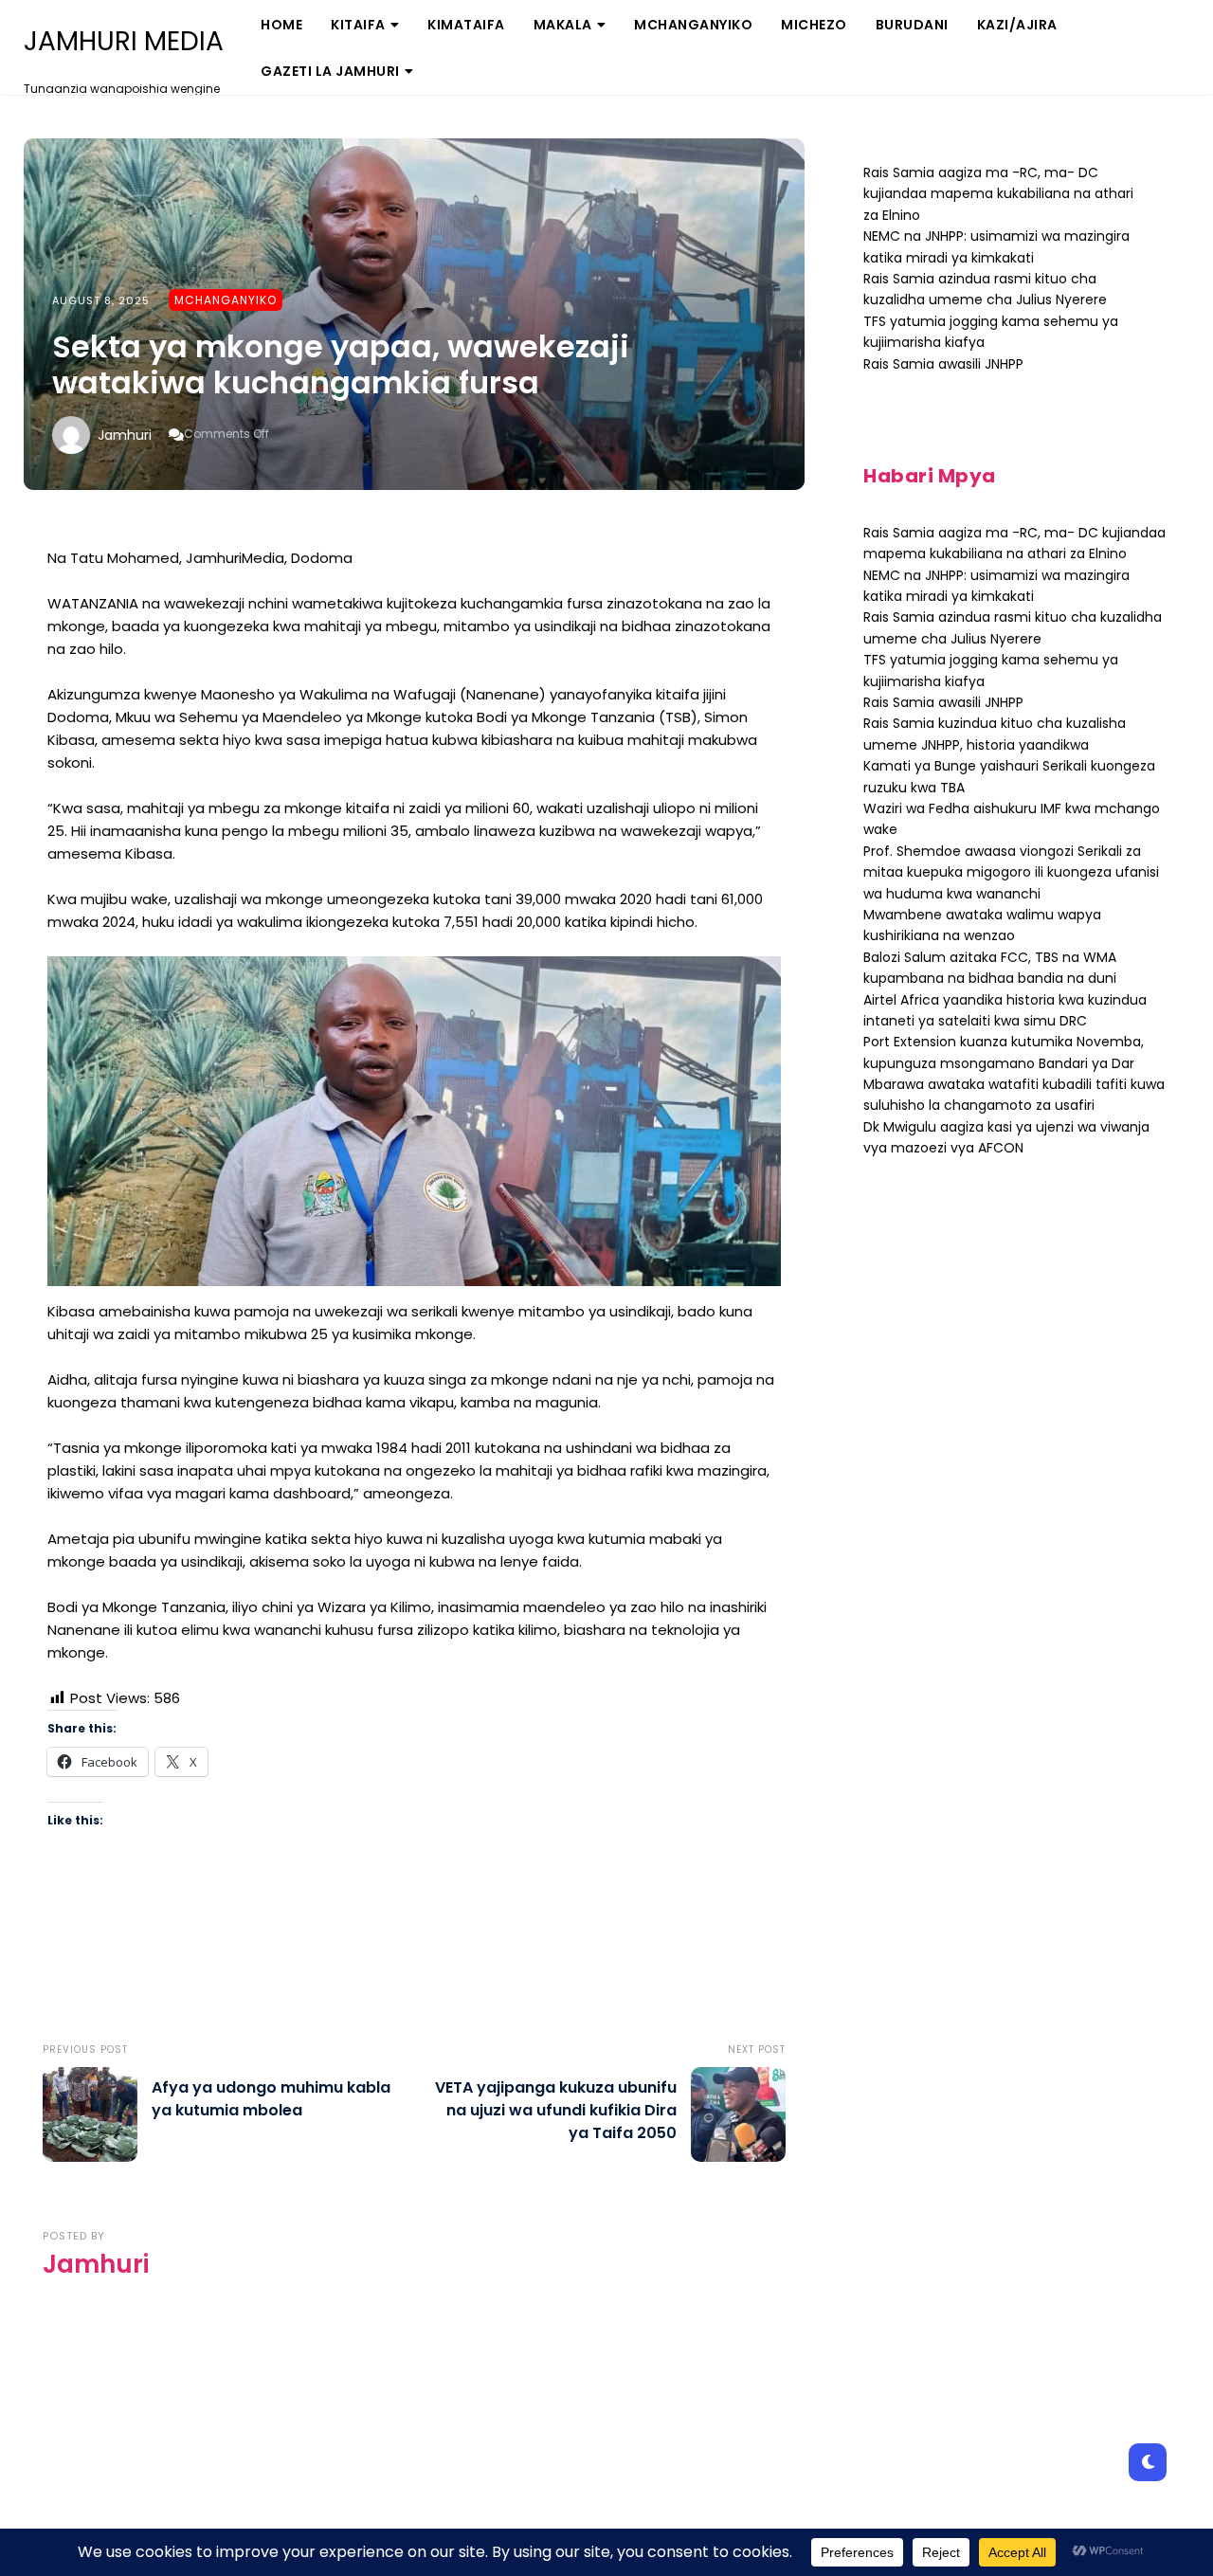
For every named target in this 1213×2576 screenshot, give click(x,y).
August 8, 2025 (101, 300)
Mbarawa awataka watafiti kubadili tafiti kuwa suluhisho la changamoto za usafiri (1014, 1095)
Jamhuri (125, 435)
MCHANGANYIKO (693, 25)
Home (281, 25)
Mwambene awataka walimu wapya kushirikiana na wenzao (982, 925)
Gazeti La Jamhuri (330, 71)
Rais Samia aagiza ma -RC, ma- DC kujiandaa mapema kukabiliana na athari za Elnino (998, 194)
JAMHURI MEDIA (124, 42)
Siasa (564, 90)
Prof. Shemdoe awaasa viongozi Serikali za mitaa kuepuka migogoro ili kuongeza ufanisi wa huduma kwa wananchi (1011, 872)
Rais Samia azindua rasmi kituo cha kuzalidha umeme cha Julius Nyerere (985, 289)
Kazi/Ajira (1017, 25)
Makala (563, 25)
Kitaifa (358, 25)
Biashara (374, 90)
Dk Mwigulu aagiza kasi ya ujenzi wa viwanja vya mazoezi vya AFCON (1006, 1137)
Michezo (814, 25)
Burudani (912, 25)
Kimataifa (466, 25)
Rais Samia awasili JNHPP (943, 364)
